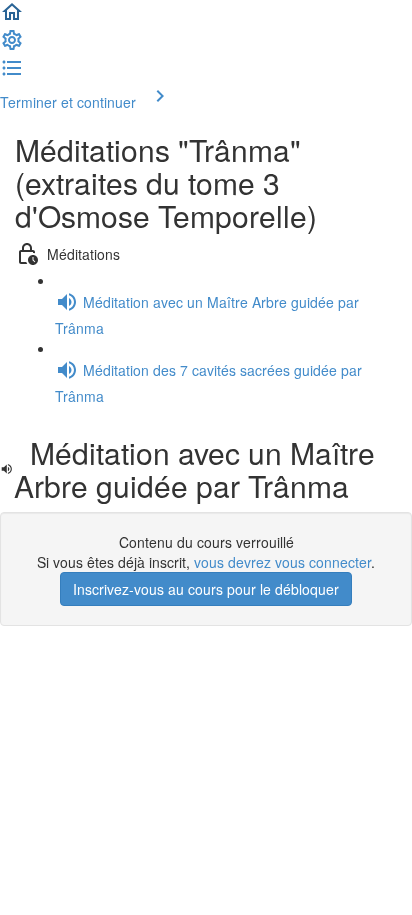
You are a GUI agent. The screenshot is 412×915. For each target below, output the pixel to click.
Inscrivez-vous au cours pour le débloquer (206, 589)
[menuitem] (12, 46)
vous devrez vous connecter (282, 562)
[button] (12, 18)
